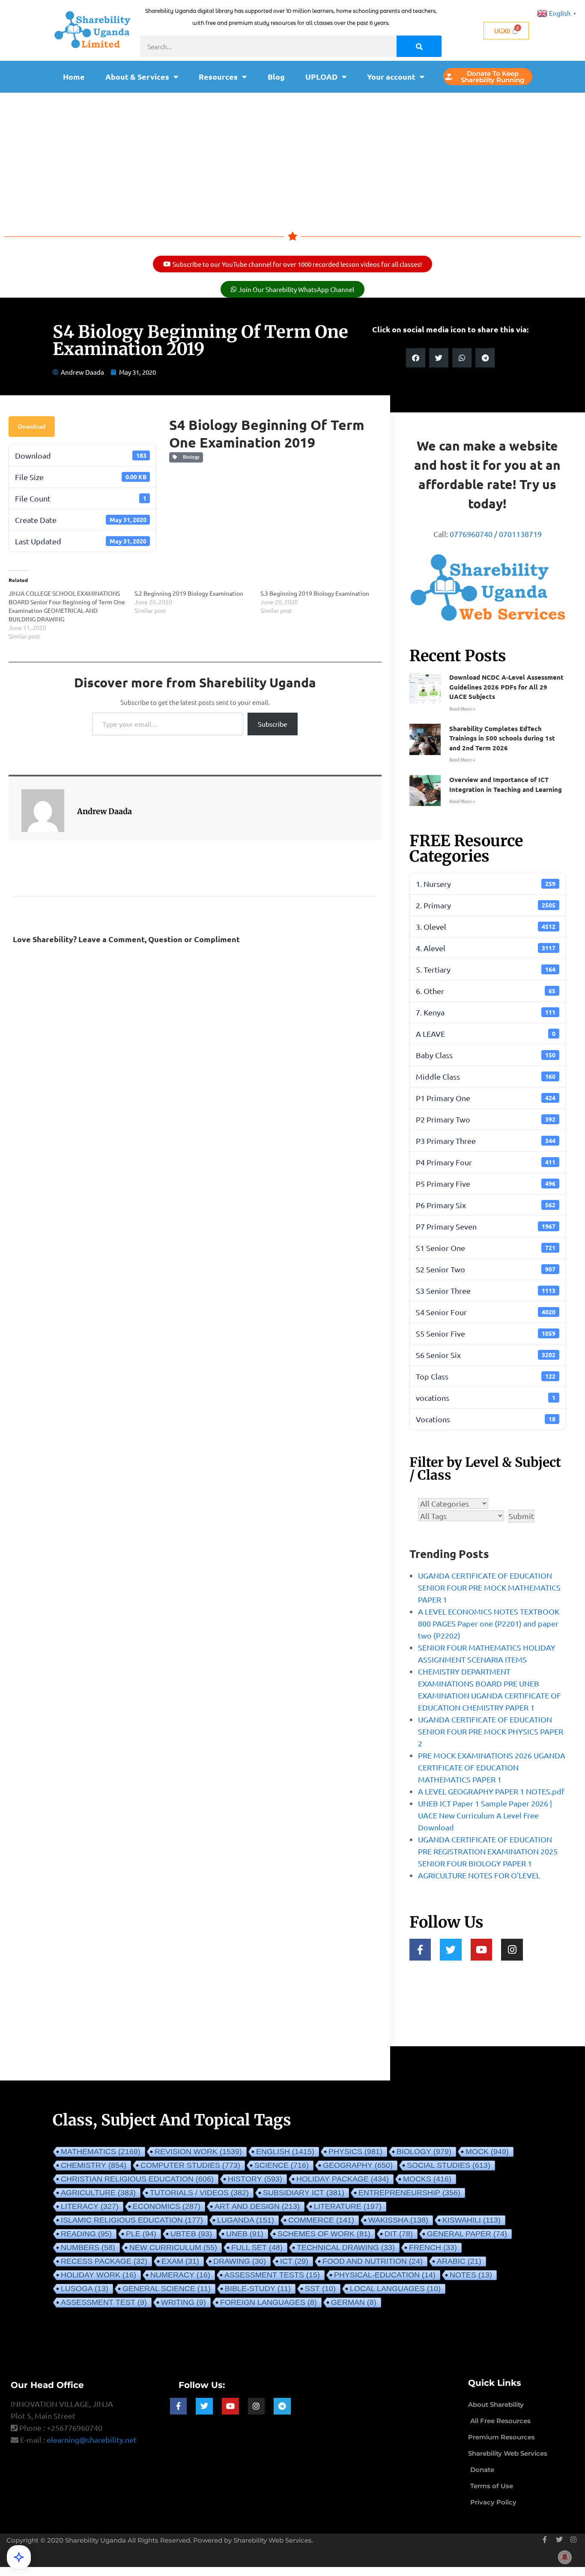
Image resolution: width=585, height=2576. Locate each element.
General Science (167, 2289)
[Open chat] (19, 2557)
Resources (218, 76)
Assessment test (104, 2302)
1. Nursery (486, 884)
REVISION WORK (198, 2152)
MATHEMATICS (101, 2152)
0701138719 (520, 534)
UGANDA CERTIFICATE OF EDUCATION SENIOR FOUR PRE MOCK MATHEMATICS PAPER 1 (489, 1587)
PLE (141, 2234)
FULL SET (257, 2248)
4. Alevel (486, 948)
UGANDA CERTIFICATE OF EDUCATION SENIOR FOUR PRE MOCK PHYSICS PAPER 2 (491, 1731)
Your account (391, 76)
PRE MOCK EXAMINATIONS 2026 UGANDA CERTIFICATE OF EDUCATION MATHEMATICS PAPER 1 (492, 1767)
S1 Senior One (486, 1248)
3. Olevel (486, 927)
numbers (88, 2248)
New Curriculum (173, 2248)
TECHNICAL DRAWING (346, 2248)
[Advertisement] (292, 157)
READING (86, 2234)
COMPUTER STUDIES (190, 2165)
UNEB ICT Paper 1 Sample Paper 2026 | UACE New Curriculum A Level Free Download (485, 1815)
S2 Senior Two (486, 1269)
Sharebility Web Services (273, 2540)
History (255, 2179)
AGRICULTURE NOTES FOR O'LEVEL (479, 1875)
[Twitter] (451, 1950)
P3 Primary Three (486, 1141)
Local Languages (395, 2289)
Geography (358, 2165)
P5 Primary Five (486, 1184)
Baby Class (486, 1055)
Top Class (486, 1376)
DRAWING (240, 2261)
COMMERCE (321, 2220)
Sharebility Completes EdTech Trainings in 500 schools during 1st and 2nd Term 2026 (502, 738)
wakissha (398, 2220)
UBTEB (191, 2234)
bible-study (258, 2289)
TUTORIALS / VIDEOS (199, 2193)
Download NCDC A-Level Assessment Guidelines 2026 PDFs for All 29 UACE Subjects (506, 687)
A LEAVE (486, 1034)
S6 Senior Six (486, 1355)
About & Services (137, 76)
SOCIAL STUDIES (449, 2165)
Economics (167, 2206)
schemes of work (324, 2234)
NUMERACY (180, 2275)
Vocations (486, 1419)
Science (282, 2165)
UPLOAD (321, 76)
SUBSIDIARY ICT (304, 2193)
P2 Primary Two (486, 1119)
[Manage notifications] (565, 2557)
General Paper (467, 2234)
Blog (276, 76)
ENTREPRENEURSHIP (409, 2193)
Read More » (462, 709)
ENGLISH (285, 2152)
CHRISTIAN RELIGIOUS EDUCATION (137, 2179)
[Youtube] (482, 1950)
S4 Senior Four (486, 1312)
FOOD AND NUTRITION (373, 2261)
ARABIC (459, 2261)
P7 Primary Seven (486, 1226)
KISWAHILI (472, 2220)
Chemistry (94, 2165)
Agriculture (98, 2193)
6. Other (486, 991)
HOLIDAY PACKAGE (343, 2179)
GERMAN (354, 2302)
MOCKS (427, 2179)
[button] (416, 358)
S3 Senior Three (486, 1291)
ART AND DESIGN (257, 2206)
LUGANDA (246, 2220)
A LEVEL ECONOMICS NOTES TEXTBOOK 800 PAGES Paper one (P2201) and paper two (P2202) (489, 1623)
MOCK (487, 2152)
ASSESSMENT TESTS (272, 2275)
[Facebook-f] (420, 1950)
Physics (355, 2152)
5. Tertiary (486, 969)
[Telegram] (282, 2406)
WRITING (184, 2302)
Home (74, 76)
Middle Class (486, 1076)
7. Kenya (486, 1012)
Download (32, 426)
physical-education (385, 2275)
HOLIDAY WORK (98, 2275)
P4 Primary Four (486, 1162)
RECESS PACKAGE (104, 2261)
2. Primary (486, 905)
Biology (190, 457)
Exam (180, 2261)
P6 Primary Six (486, 1205)
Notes (471, 2275)
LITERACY (90, 2206)
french (433, 2248)
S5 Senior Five (486, 1333)
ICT (294, 2261)
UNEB (245, 2234)
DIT (399, 2234)
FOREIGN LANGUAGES (269, 2302)
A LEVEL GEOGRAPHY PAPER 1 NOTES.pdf (491, 1791)
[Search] (419, 46)
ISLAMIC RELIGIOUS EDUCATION (132, 2220)
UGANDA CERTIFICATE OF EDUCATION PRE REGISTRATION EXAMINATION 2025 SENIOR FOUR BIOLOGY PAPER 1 (488, 1851)
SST (320, 2289)
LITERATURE (348, 2206)
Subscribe (273, 724)
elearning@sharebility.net (92, 2440)
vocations (486, 1398)
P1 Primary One (486, 1098)
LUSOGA (85, 2289)
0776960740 (471, 534)
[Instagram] (512, 1950)
